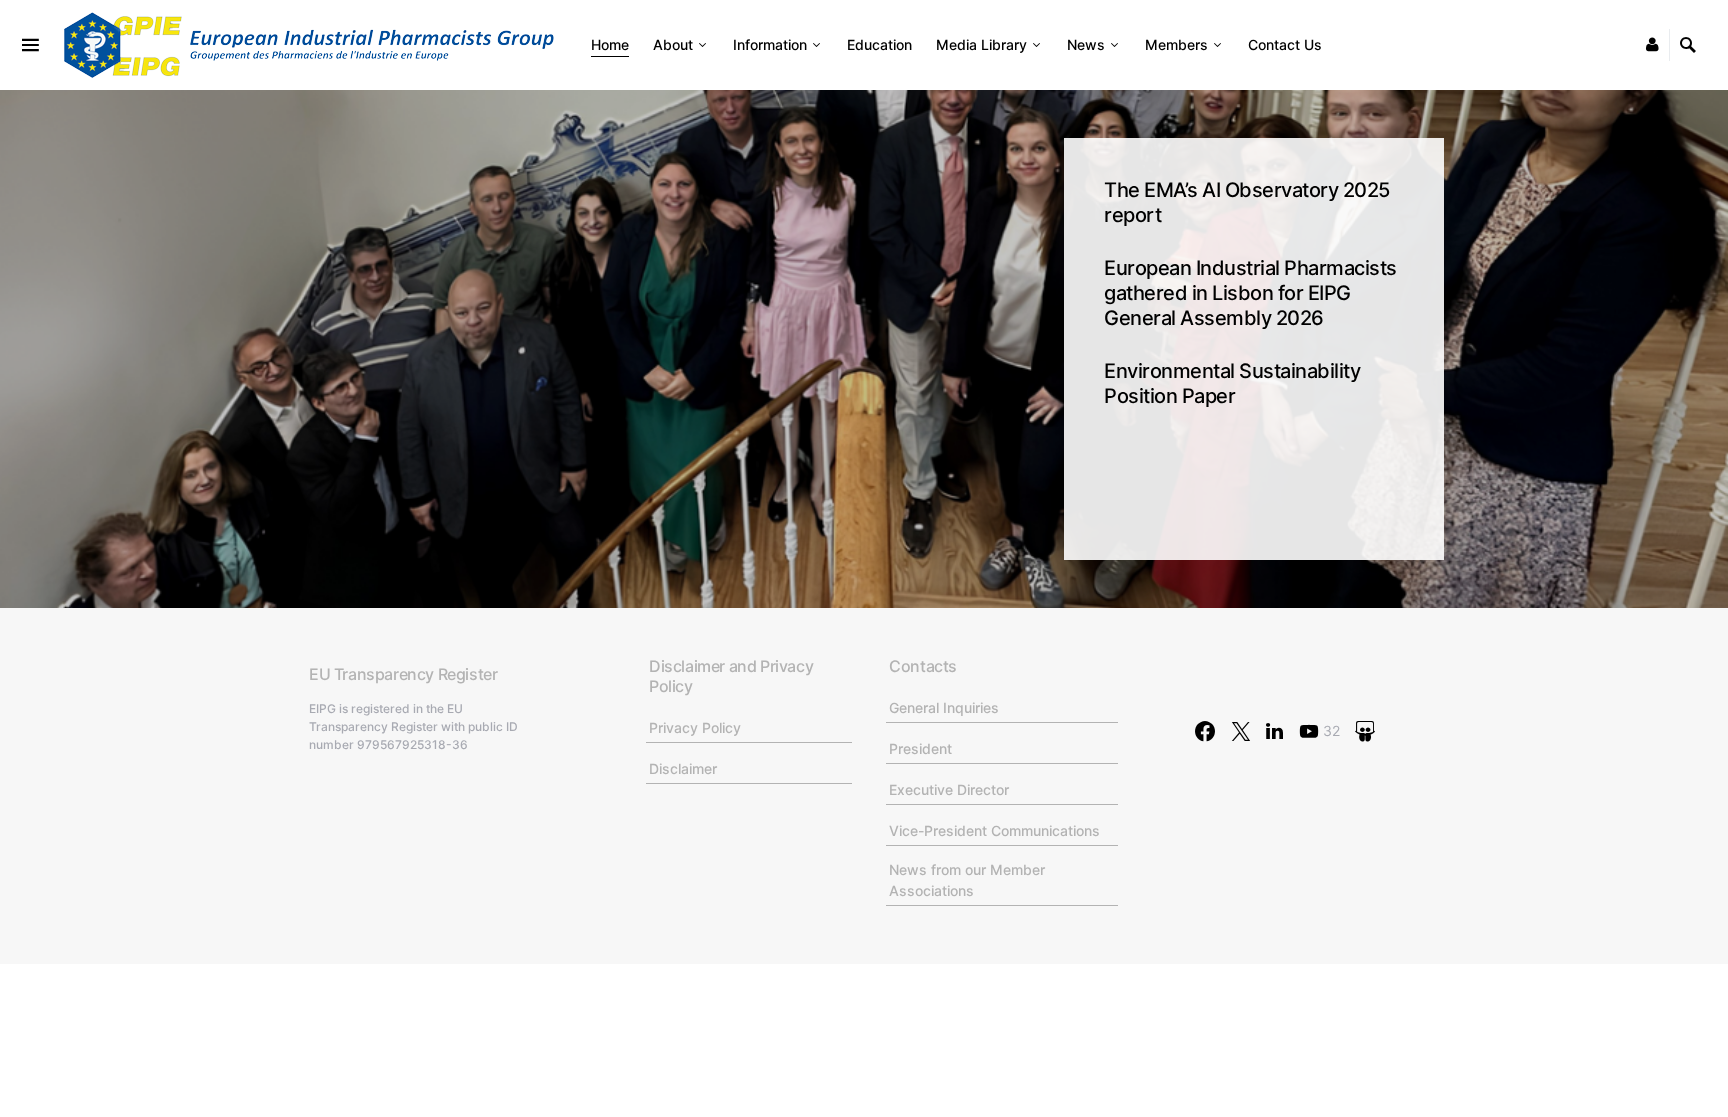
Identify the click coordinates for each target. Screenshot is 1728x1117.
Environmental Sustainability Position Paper (1232, 383)
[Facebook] (1205, 731)
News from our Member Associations (967, 880)
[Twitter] (1241, 731)
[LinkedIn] (1274, 731)
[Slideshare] (1365, 731)
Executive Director (949, 789)
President (920, 748)
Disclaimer (683, 768)
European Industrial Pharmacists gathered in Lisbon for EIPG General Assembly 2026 (1250, 293)
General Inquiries (944, 707)
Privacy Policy (695, 727)
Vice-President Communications (994, 830)
